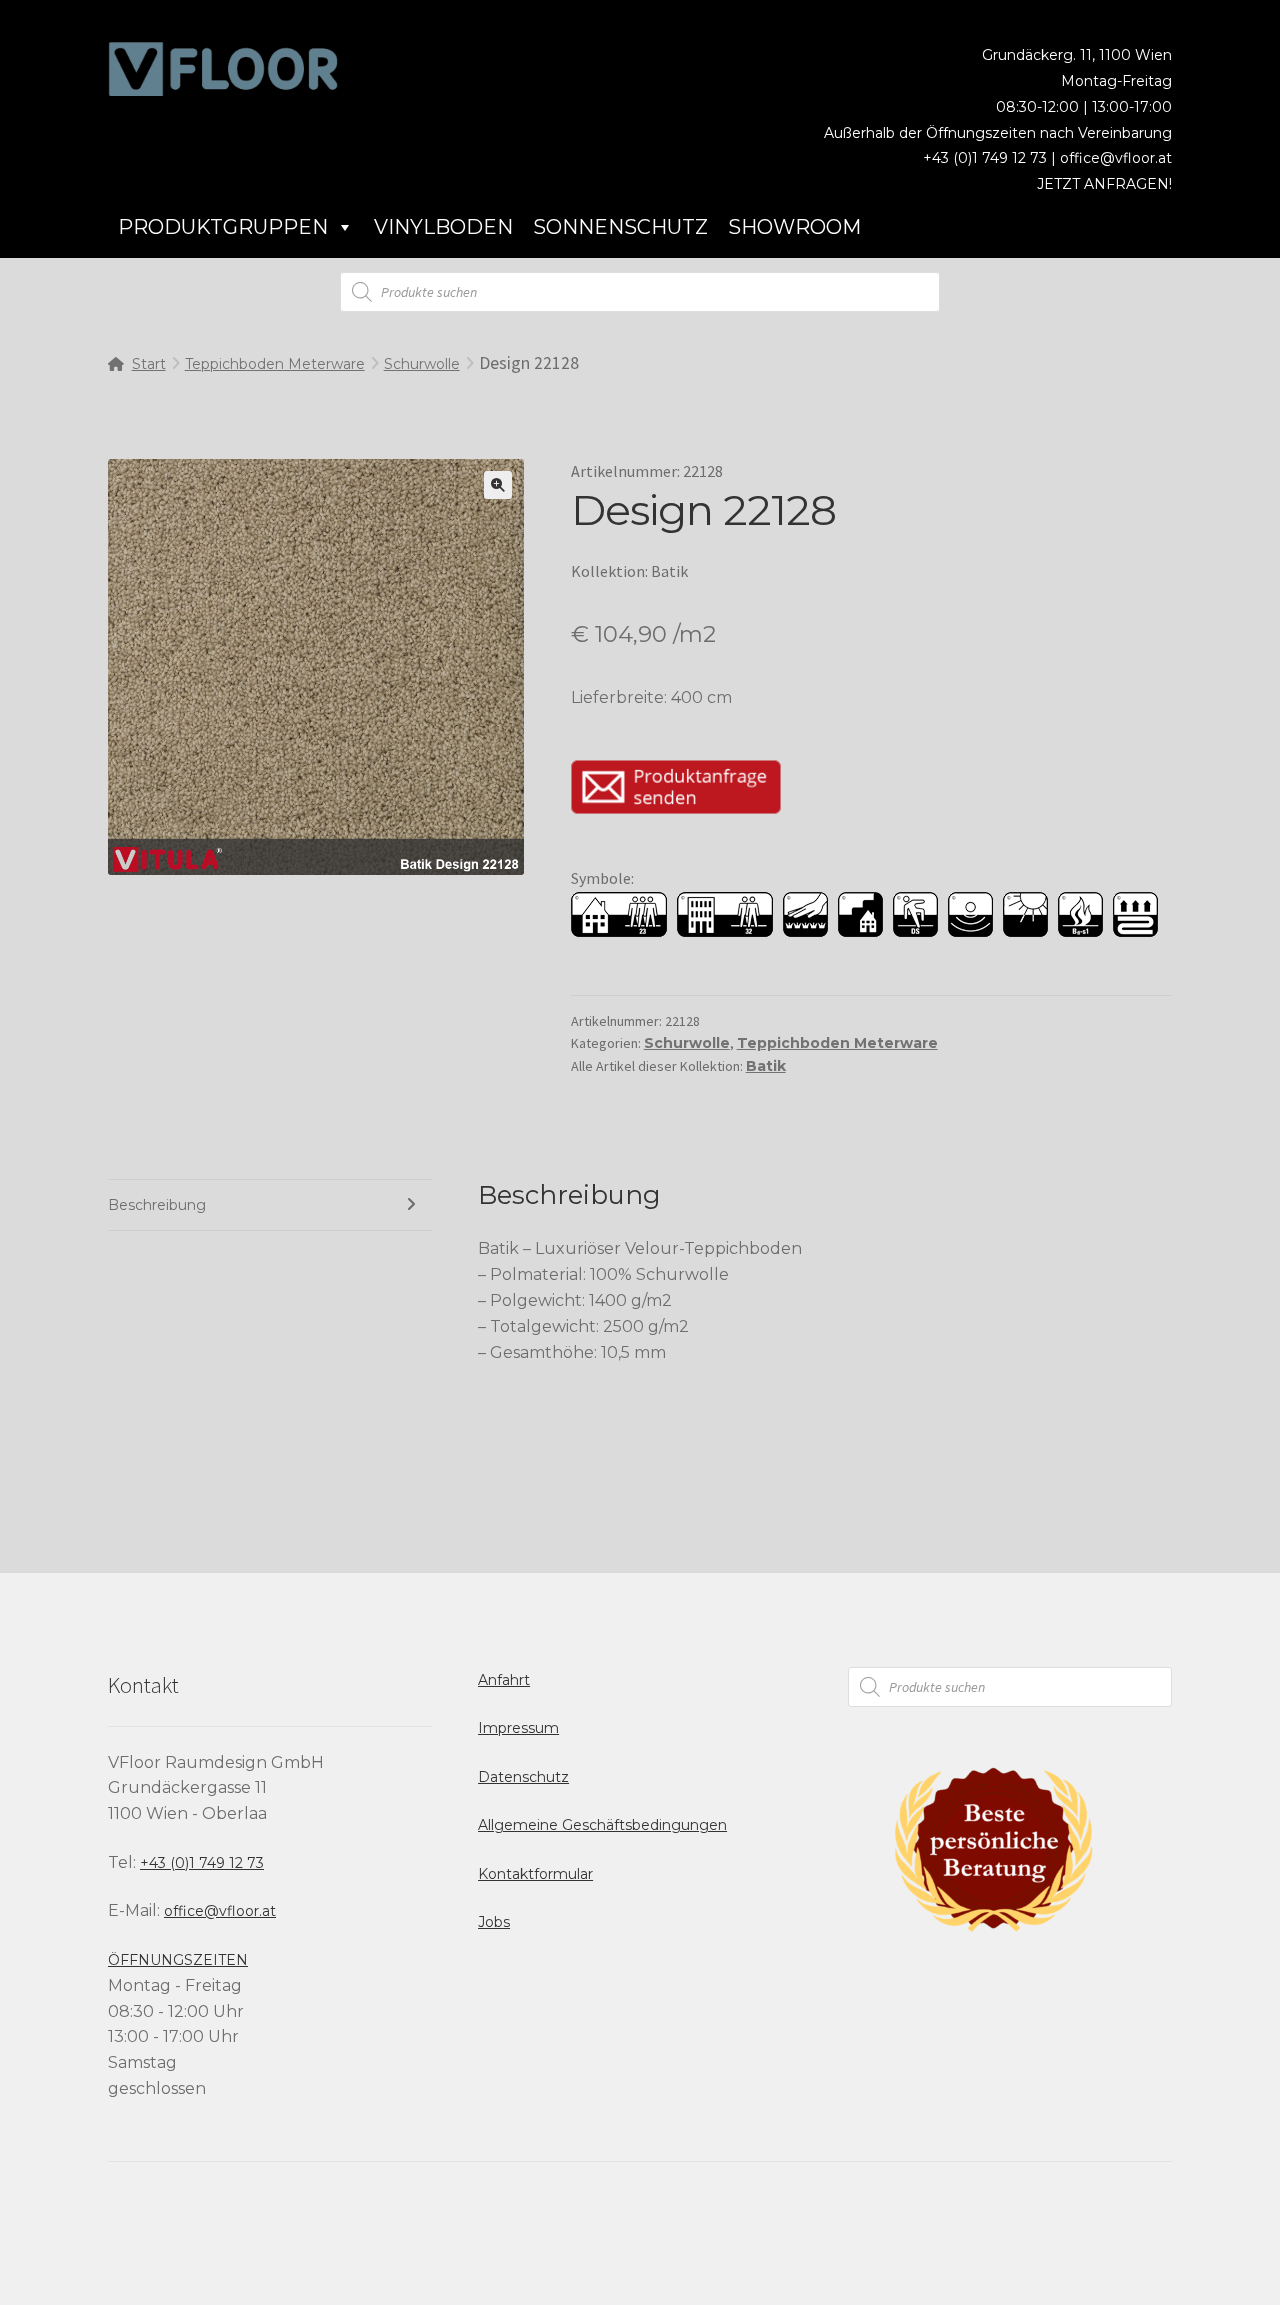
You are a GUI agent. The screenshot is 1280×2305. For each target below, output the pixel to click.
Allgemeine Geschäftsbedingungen (602, 1825)
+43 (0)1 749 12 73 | (991, 158)
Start (149, 364)
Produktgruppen (223, 227)
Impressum (518, 1728)
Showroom (794, 227)
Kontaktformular (535, 1874)
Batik (766, 1066)
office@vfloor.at (1116, 158)
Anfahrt (504, 1680)
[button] (498, 485)
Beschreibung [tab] (157, 1205)
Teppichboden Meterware (275, 364)
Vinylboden (443, 227)
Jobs (494, 1922)
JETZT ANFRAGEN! (1104, 184)
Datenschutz (523, 1777)
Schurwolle (422, 364)
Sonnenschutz (620, 227)
